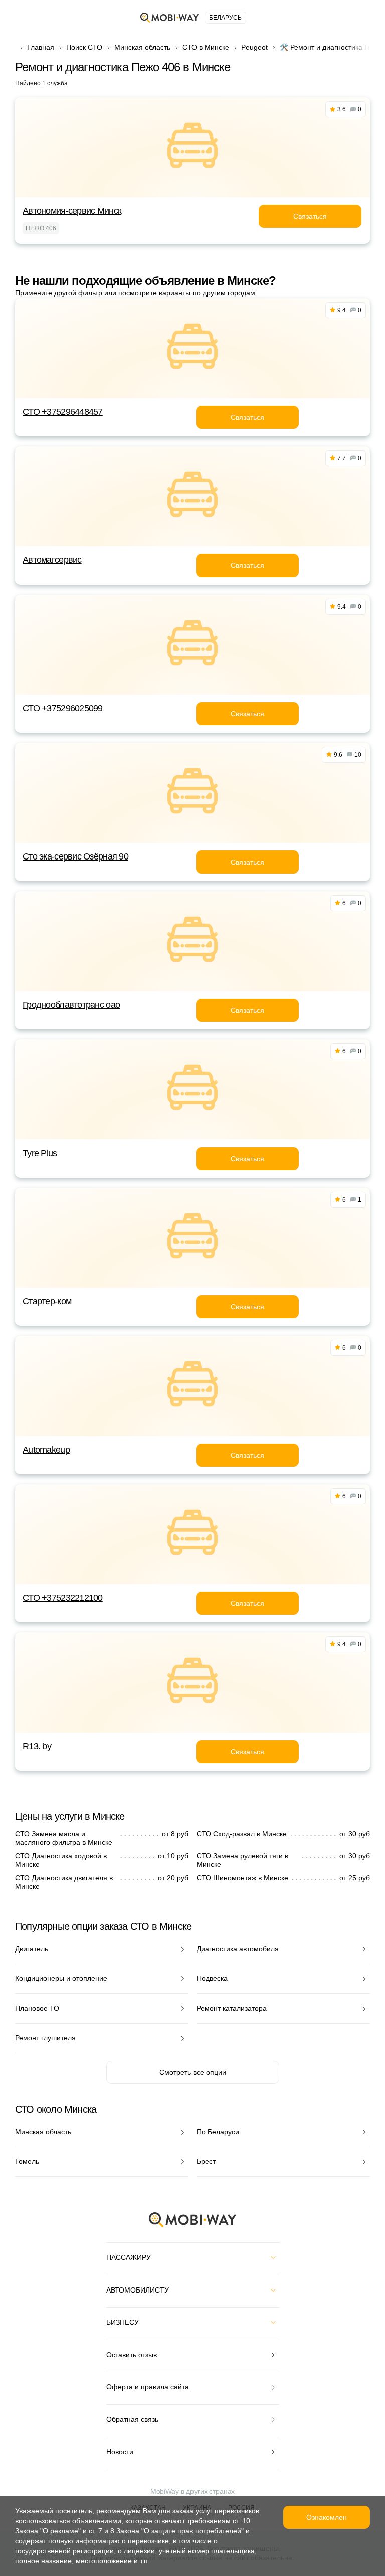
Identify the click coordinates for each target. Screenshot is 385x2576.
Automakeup (46, 1450)
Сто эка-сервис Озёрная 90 (75, 856)
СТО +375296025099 (63, 708)
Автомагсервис (52, 560)
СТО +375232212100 (63, 1598)
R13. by (37, 1746)
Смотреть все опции (193, 2072)
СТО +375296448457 (63, 412)
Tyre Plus (40, 1153)
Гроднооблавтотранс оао (71, 1005)
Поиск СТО (84, 47)
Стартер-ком (47, 1301)
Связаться (310, 216)
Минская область (142, 47)
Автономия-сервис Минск (72, 211)
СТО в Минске (206, 47)
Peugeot (254, 47)
